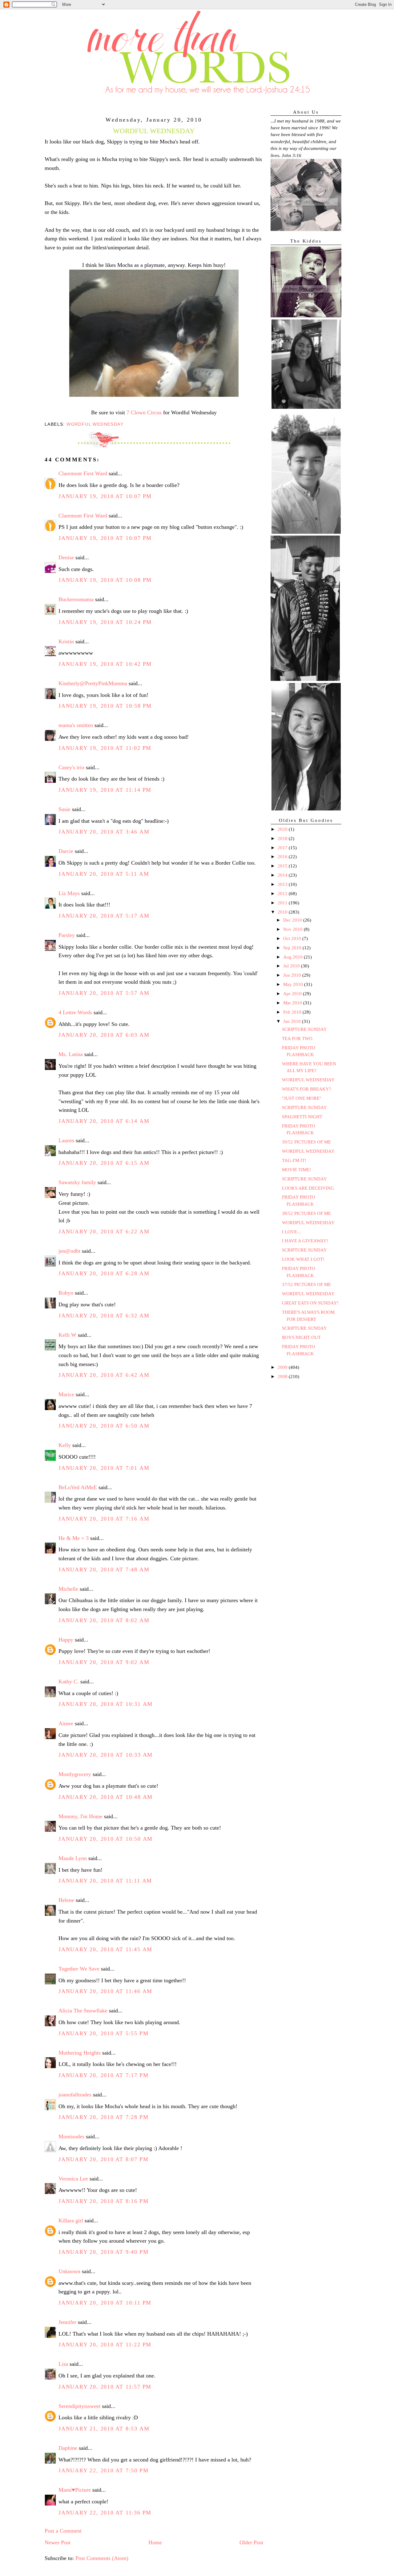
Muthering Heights (80, 2053)
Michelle (68, 1589)
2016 (283, 857)
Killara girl (71, 2220)
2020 (283, 829)
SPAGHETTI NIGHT (302, 1117)
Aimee (66, 1723)
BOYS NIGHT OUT (301, 1337)
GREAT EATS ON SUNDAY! (310, 1303)
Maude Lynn (73, 1858)
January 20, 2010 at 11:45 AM (105, 1949)
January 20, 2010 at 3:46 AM (104, 832)
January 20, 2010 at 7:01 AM (104, 1468)
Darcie (66, 851)
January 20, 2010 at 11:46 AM (105, 1991)
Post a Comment (63, 2531)
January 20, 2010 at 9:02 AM (104, 1662)
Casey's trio (71, 767)
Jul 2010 (292, 966)
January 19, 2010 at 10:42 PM (105, 664)
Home (155, 2542)
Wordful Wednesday (95, 424)
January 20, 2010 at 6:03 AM (104, 1035)
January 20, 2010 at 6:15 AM (104, 1163)
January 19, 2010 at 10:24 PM (105, 622)
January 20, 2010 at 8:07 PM (103, 2159)
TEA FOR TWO (297, 1039)
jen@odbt (69, 1251)
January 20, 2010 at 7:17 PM (103, 2075)
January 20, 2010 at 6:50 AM (104, 1426)
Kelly (65, 1445)
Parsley (67, 935)
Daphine (68, 2448)
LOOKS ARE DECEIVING (308, 1188)
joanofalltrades (75, 2095)
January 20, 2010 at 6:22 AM (104, 1232)
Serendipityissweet (79, 2406)
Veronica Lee (73, 2179)
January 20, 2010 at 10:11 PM (105, 2303)
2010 (283, 912)
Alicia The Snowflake (83, 2011)
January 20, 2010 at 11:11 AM (105, 1881)
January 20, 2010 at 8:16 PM (103, 2201)
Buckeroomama (76, 599)
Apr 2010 (293, 994)
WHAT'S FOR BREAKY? (307, 1089)
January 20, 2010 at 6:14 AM (104, 1121)
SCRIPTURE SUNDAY (304, 1029)
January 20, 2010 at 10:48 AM (106, 1797)
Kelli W (67, 1335)
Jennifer (67, 2322)
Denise (66, 557)
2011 (283, 903)
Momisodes (71, 2136)
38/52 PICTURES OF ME (306, 1213)
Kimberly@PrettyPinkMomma (93, 683)
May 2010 (294, 984)
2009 (283, 1367)
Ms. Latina (71, 1054)
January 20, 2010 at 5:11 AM (104, 874)
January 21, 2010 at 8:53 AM (104, 2429)
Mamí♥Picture (75, 2490)
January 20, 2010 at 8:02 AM (104, 1620)
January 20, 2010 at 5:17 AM (104, 916)
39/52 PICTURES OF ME (306, 1142)
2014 (283, 875)
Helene (66, 1900)
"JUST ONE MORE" (302, 1098)
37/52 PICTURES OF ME (306, 1284)
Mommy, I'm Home (80, 1816)
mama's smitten (76, 725)
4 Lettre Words (75, 1012)
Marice (66, 1394)
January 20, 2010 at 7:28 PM (103, 2117)
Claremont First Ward (83, 473)
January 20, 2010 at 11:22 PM (105, 2345)
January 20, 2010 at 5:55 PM (103, 2033)
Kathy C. (69, 1682)
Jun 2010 (293, 975)
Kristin (66, 641)
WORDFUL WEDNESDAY (308, 1080)
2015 (283, 866)
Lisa (63, 2364)
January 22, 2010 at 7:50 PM (103, 2470)
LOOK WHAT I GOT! (303, 1259)
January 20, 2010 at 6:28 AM (104, 1273)
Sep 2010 (293, 948)
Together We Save (79, 1969)
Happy (66, 1640)
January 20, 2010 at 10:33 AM (106, 1755)
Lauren (66, 1140)
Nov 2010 (293, 929)
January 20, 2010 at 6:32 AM (104, 1316)
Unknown (69, 2271)
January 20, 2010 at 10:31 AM (106, 1704)
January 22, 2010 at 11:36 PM (105, 2513)
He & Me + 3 (74, 1538)
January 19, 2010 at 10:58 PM (105, 706)
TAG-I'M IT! (294, 1160)
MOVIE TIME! (296, 1170)
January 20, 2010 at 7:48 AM (104, 1569)
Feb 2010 (293, 1012)
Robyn (66, 1293)
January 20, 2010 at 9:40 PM (103, 2252)
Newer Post (58, 2542)
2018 (283, 838)
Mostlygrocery (75, 1774)
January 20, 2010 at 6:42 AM (104, 1375)
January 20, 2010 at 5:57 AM (104, 993)
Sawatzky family (77, 1182)
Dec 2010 (293, 920)
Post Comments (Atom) (102, 2558)
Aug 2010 (293, 957)
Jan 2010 (293, 1021)
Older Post (251, 2542)
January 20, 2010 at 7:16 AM (104, 1519)
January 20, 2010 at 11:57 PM (105, 2387)
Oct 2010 (293, 938)
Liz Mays (69, 893)
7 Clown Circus (144, 412)
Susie (64, 809)
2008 (283, 1376)
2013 (283, 884)
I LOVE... (291, 1232)
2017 (283, 848)
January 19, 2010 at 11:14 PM (105, 790)
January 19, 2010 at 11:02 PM (105, 748)
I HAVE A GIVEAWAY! (305, 1241)
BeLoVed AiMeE (78, 1487)
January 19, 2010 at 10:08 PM (105, 580)
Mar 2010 (293, 1003)
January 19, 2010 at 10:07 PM (105, 496)
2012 (283, 894)
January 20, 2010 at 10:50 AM (106, 1839)
